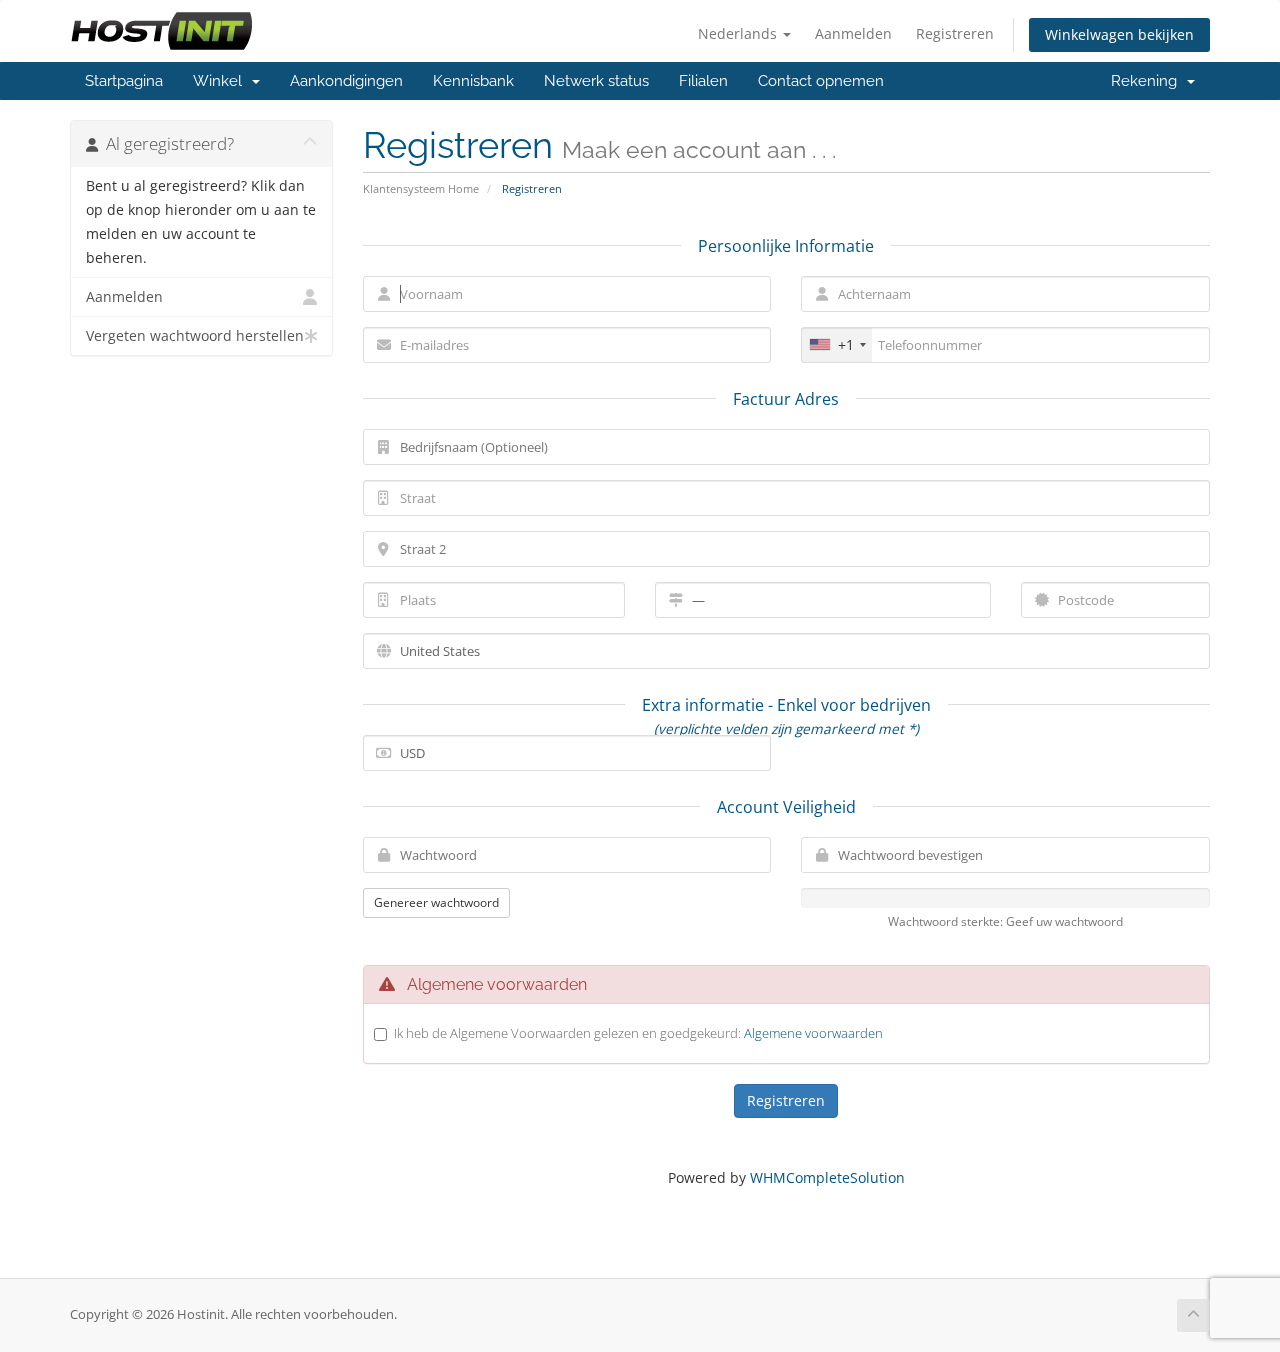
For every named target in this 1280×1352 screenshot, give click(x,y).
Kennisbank (473, 81)
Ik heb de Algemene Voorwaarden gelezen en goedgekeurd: (638, 1033)
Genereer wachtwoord (436, 902)
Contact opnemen (821, 81)
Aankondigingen (346, 81)
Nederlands (739, 33)
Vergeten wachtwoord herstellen (195, 336)
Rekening (1148, 81)
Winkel (221, 81)
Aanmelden (853, 33)
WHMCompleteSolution (827, 1177)
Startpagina (124, 81)
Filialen (703, 81)
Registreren (955, 33)
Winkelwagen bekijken (1119, 34)
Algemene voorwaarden (813, 1033)
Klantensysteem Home (421, 188)
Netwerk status (596, 81)
